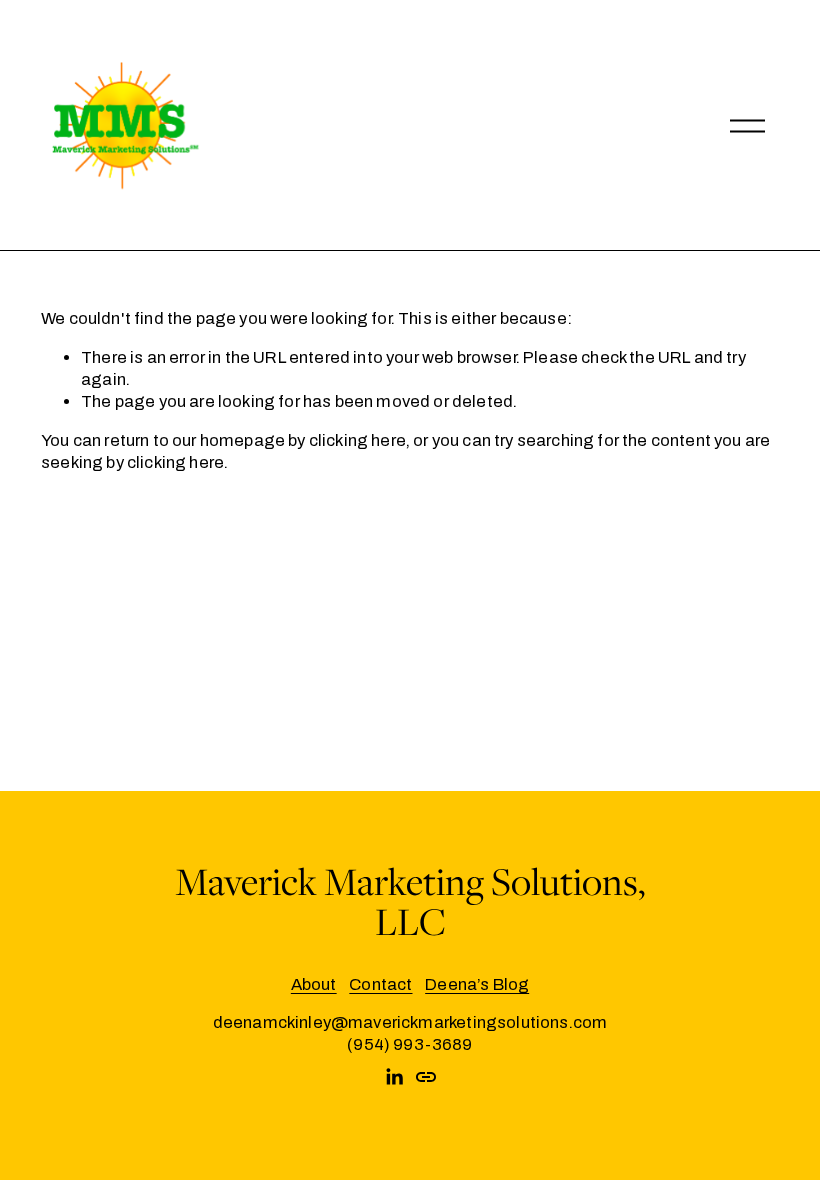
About (314, 984)
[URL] (426, 1077)
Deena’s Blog (477, 984)
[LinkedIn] (394, 1077)
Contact (380, 984)
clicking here (357, 440)
